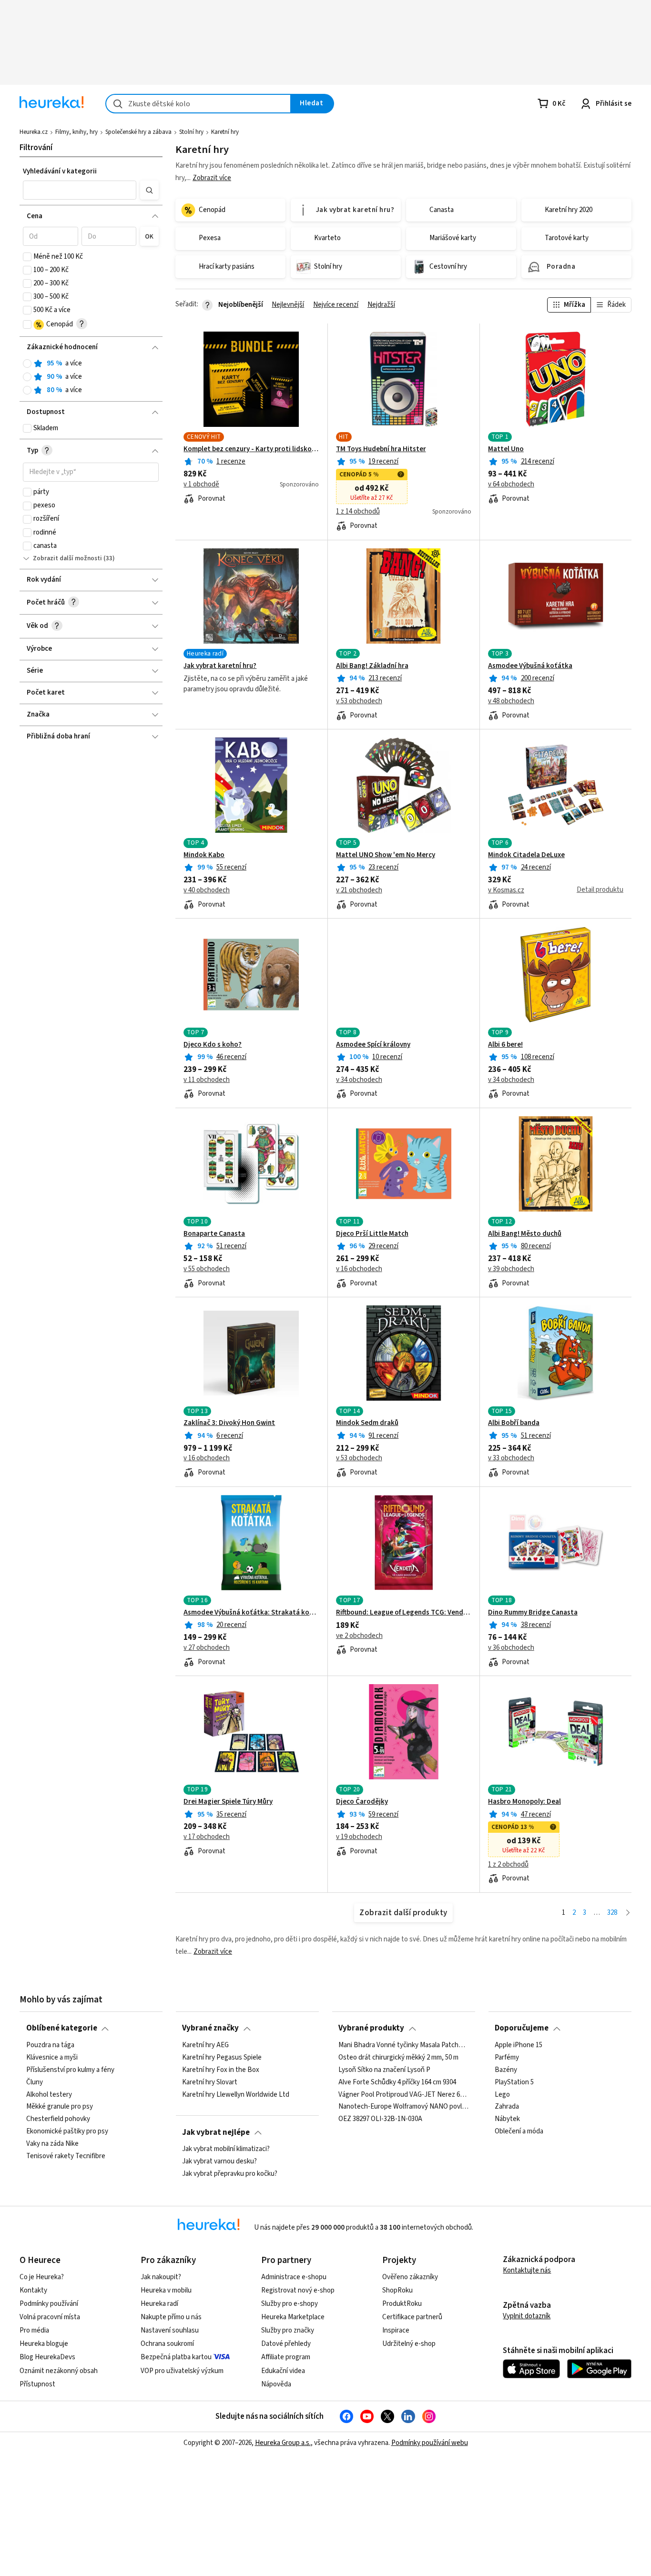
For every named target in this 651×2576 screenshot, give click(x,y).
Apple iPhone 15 (519, 2045)
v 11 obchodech (207, 1080)
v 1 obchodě (201, 485)
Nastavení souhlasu (170, 2330)
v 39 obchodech (511, 1269)
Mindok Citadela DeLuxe (526, 855)
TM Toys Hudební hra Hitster (381, 449)
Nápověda (276, 2384)
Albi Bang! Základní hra (372, 666)
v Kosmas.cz (506, 890)
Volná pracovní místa (50, 2317)
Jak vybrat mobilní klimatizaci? (226, 2149)
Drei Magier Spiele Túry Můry (228, 1802)
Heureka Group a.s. (283, 2443)
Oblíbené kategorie (62, 2028)
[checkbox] (27, 257)
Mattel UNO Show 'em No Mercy (386, 855)
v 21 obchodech (359, 890)
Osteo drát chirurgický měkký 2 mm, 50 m (398, 2058)
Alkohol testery (49, 2094)
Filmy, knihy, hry (76, 132)
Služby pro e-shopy (290, 2304)
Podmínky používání (49, 2304)
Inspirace (396, 2330)
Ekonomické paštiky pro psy (67, 2132)
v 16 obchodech (359, 1269)
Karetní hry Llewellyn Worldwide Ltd (236, 2094)
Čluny (35, 2082)
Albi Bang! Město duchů (525, 1234)
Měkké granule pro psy (60, 2107)
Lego (502, 2094)
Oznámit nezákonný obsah (59, 2371)
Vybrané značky (210, 2028)
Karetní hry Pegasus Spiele (222, 2058)
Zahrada (507, 2107)
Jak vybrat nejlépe (216, 2132)
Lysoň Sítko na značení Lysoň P (384, 2070)
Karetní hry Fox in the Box (221, 2070)
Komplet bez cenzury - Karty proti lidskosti (251, 449)
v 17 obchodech (207, 1837)
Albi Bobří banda (514, 1423)
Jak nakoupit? (161, 2277)
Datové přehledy (286, 2344)
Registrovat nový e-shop (298, 2290)
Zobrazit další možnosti (67, 558)
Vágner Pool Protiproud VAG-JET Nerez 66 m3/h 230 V (403, 2094)
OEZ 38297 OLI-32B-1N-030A (380, 2119)
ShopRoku (397, 2290)
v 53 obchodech (359, 701)
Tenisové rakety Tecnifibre (66, 2156)
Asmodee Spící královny (373, 1045)
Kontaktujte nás (527, 2270)
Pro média (34, 2330)
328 (612, 1913)
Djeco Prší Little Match (372, 1234)
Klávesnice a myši (52, 2058)
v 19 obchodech (359, 1837)
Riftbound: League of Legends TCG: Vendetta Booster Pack (404, 1613)
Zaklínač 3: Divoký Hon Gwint (229, 1423)
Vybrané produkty (371, 2028)
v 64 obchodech (511, 485)
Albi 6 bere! (505, 1045)
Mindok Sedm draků (367, 1423)
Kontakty (33, 2290)
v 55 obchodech (207, 1269)
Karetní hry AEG (205, 2045)
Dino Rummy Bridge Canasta (533, 1613)
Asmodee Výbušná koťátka (530, 666)
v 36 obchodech (511, 1648)
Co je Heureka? (42, 2277)
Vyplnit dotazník (527, 2316)
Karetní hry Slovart (210, 2082)
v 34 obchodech (359, 1080)
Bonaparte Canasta (214, 1234)
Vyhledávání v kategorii (60, 171)
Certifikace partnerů (412, 2317)
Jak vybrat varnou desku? (219, 2162)
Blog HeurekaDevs (47, 2357)
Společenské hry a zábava (138, 132)
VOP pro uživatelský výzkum (182, 2371)
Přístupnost (37, 2384)
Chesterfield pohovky (58, 2119)
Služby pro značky (288, 2330)
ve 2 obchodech (359, 1636)
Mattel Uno (506, 449)
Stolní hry (191, 132)
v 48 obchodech (511, 701)
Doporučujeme (522, 2028)
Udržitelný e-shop (409, 2344)
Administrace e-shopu (294, 2277)
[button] (80, 190)
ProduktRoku (402, 2304)
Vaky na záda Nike (52, 2144)
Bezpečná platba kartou (176, 2357)
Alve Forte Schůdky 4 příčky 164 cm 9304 (397, 2082)
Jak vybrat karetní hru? (220, 666)
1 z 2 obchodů (508, 1865)
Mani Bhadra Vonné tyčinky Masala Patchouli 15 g (403, 2045)
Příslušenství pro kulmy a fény (70, 2070)
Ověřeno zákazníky (410, 2277)
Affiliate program (286, 2357)
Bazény (506, 2070)
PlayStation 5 (514, 2082)
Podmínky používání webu (430, 2443)
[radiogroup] (91, 377)
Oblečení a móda (519, 2132)
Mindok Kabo (204, 855)
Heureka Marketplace (293, 2317)
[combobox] (198, 104)
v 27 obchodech (207, 1648)
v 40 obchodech (207, 890)
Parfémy (507, 2058)
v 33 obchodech (511, 1458)
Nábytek (507, 2119)
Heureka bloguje (44, 2344)
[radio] (27, 364)
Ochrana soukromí (167, 2344)
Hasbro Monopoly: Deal (524, 1802)
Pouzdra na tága (50, 2045)
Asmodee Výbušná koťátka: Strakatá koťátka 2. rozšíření (251, 1613)
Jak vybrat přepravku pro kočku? (230, 2174)
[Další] (628, 1913)
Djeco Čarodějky (362, 1802)
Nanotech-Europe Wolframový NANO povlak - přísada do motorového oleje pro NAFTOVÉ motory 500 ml (403, 2107)
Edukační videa (283, 2371)
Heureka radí (159, 2304)
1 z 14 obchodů (358, 512)
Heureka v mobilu (166, 2290)
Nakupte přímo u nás (171, 2317)
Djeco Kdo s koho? (213, 1045)
